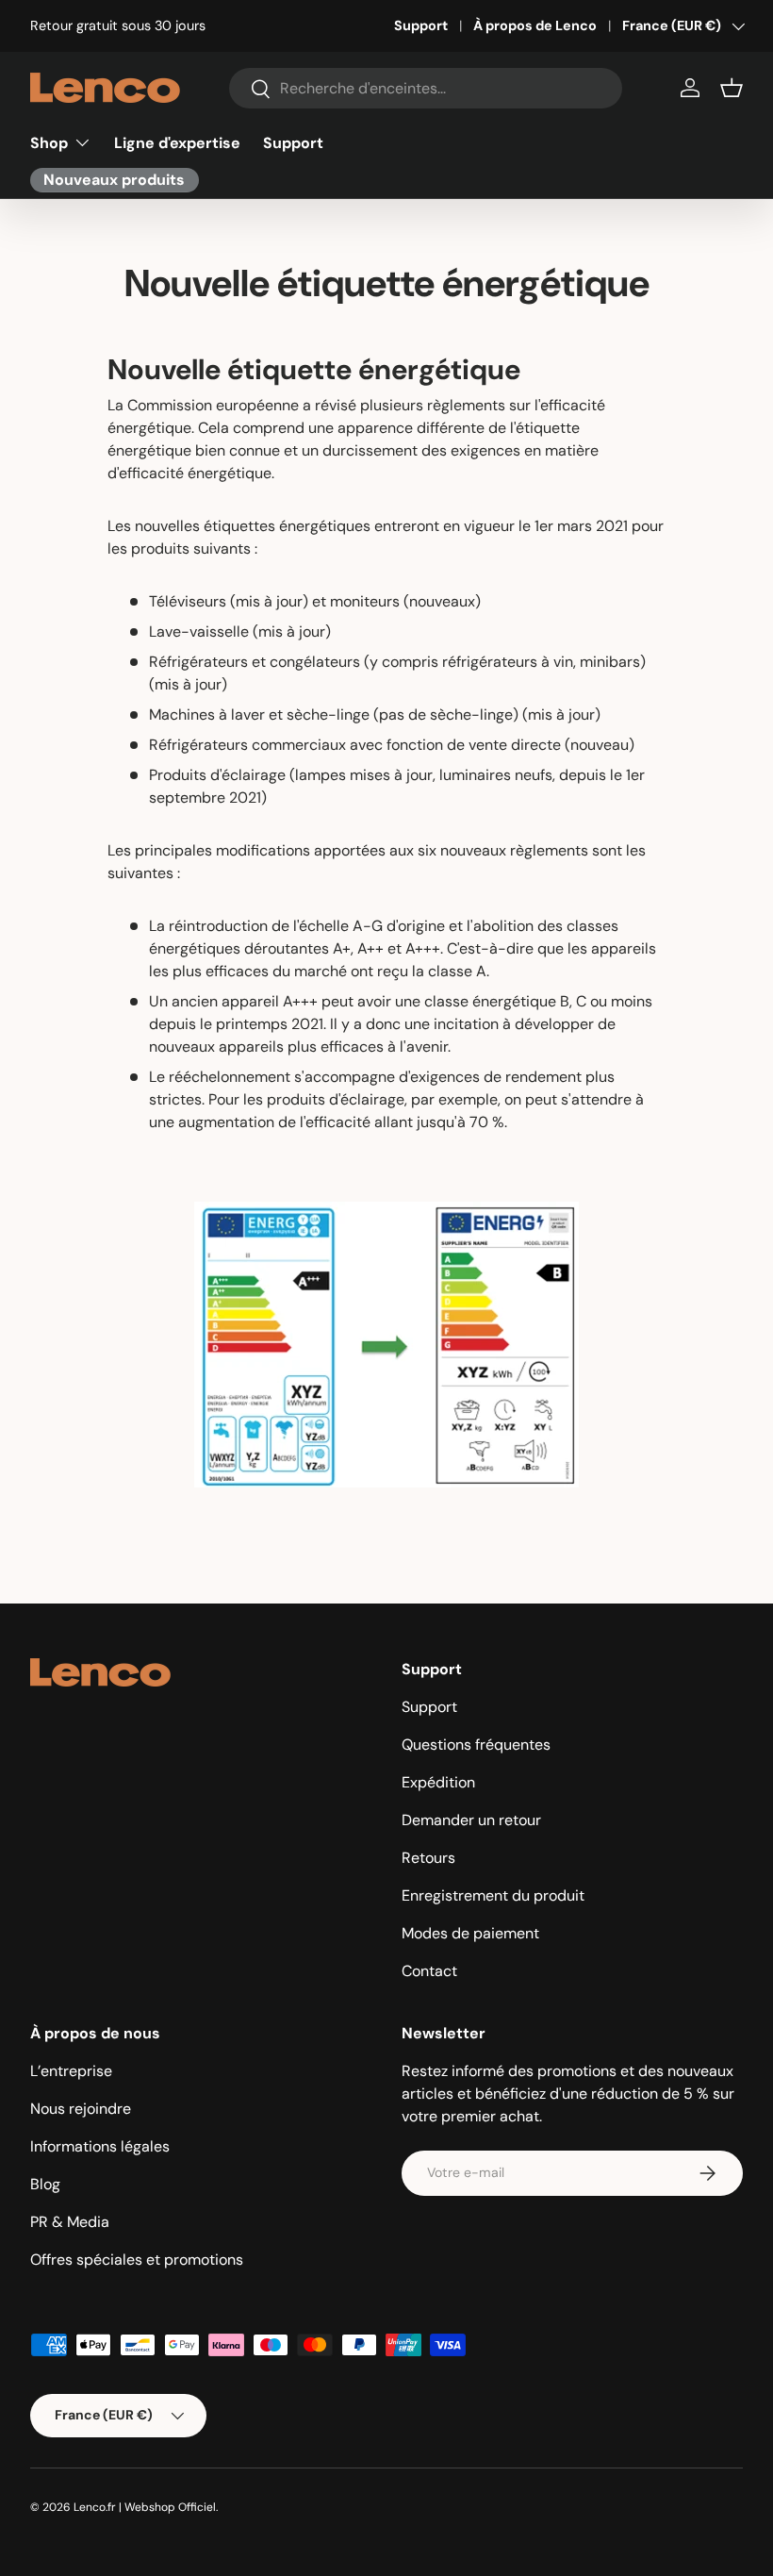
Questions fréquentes (476, 1745)
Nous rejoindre (81, 2109)
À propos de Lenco (535, 25)
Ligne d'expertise (177, 143)
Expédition (438, 1782)
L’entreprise (71, 2071)
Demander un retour (471, 1820)
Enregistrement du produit (493, 1895)
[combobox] (426, 88)
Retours (428, 1858)
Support (421, 25)
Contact (429, 1971)
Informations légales (100, 2146)
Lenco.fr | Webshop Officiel (145, 2507)
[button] (732, 88)
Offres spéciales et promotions (137, 2260)
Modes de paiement (470, 1933)
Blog (45, 2184)
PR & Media (70, 2222)
